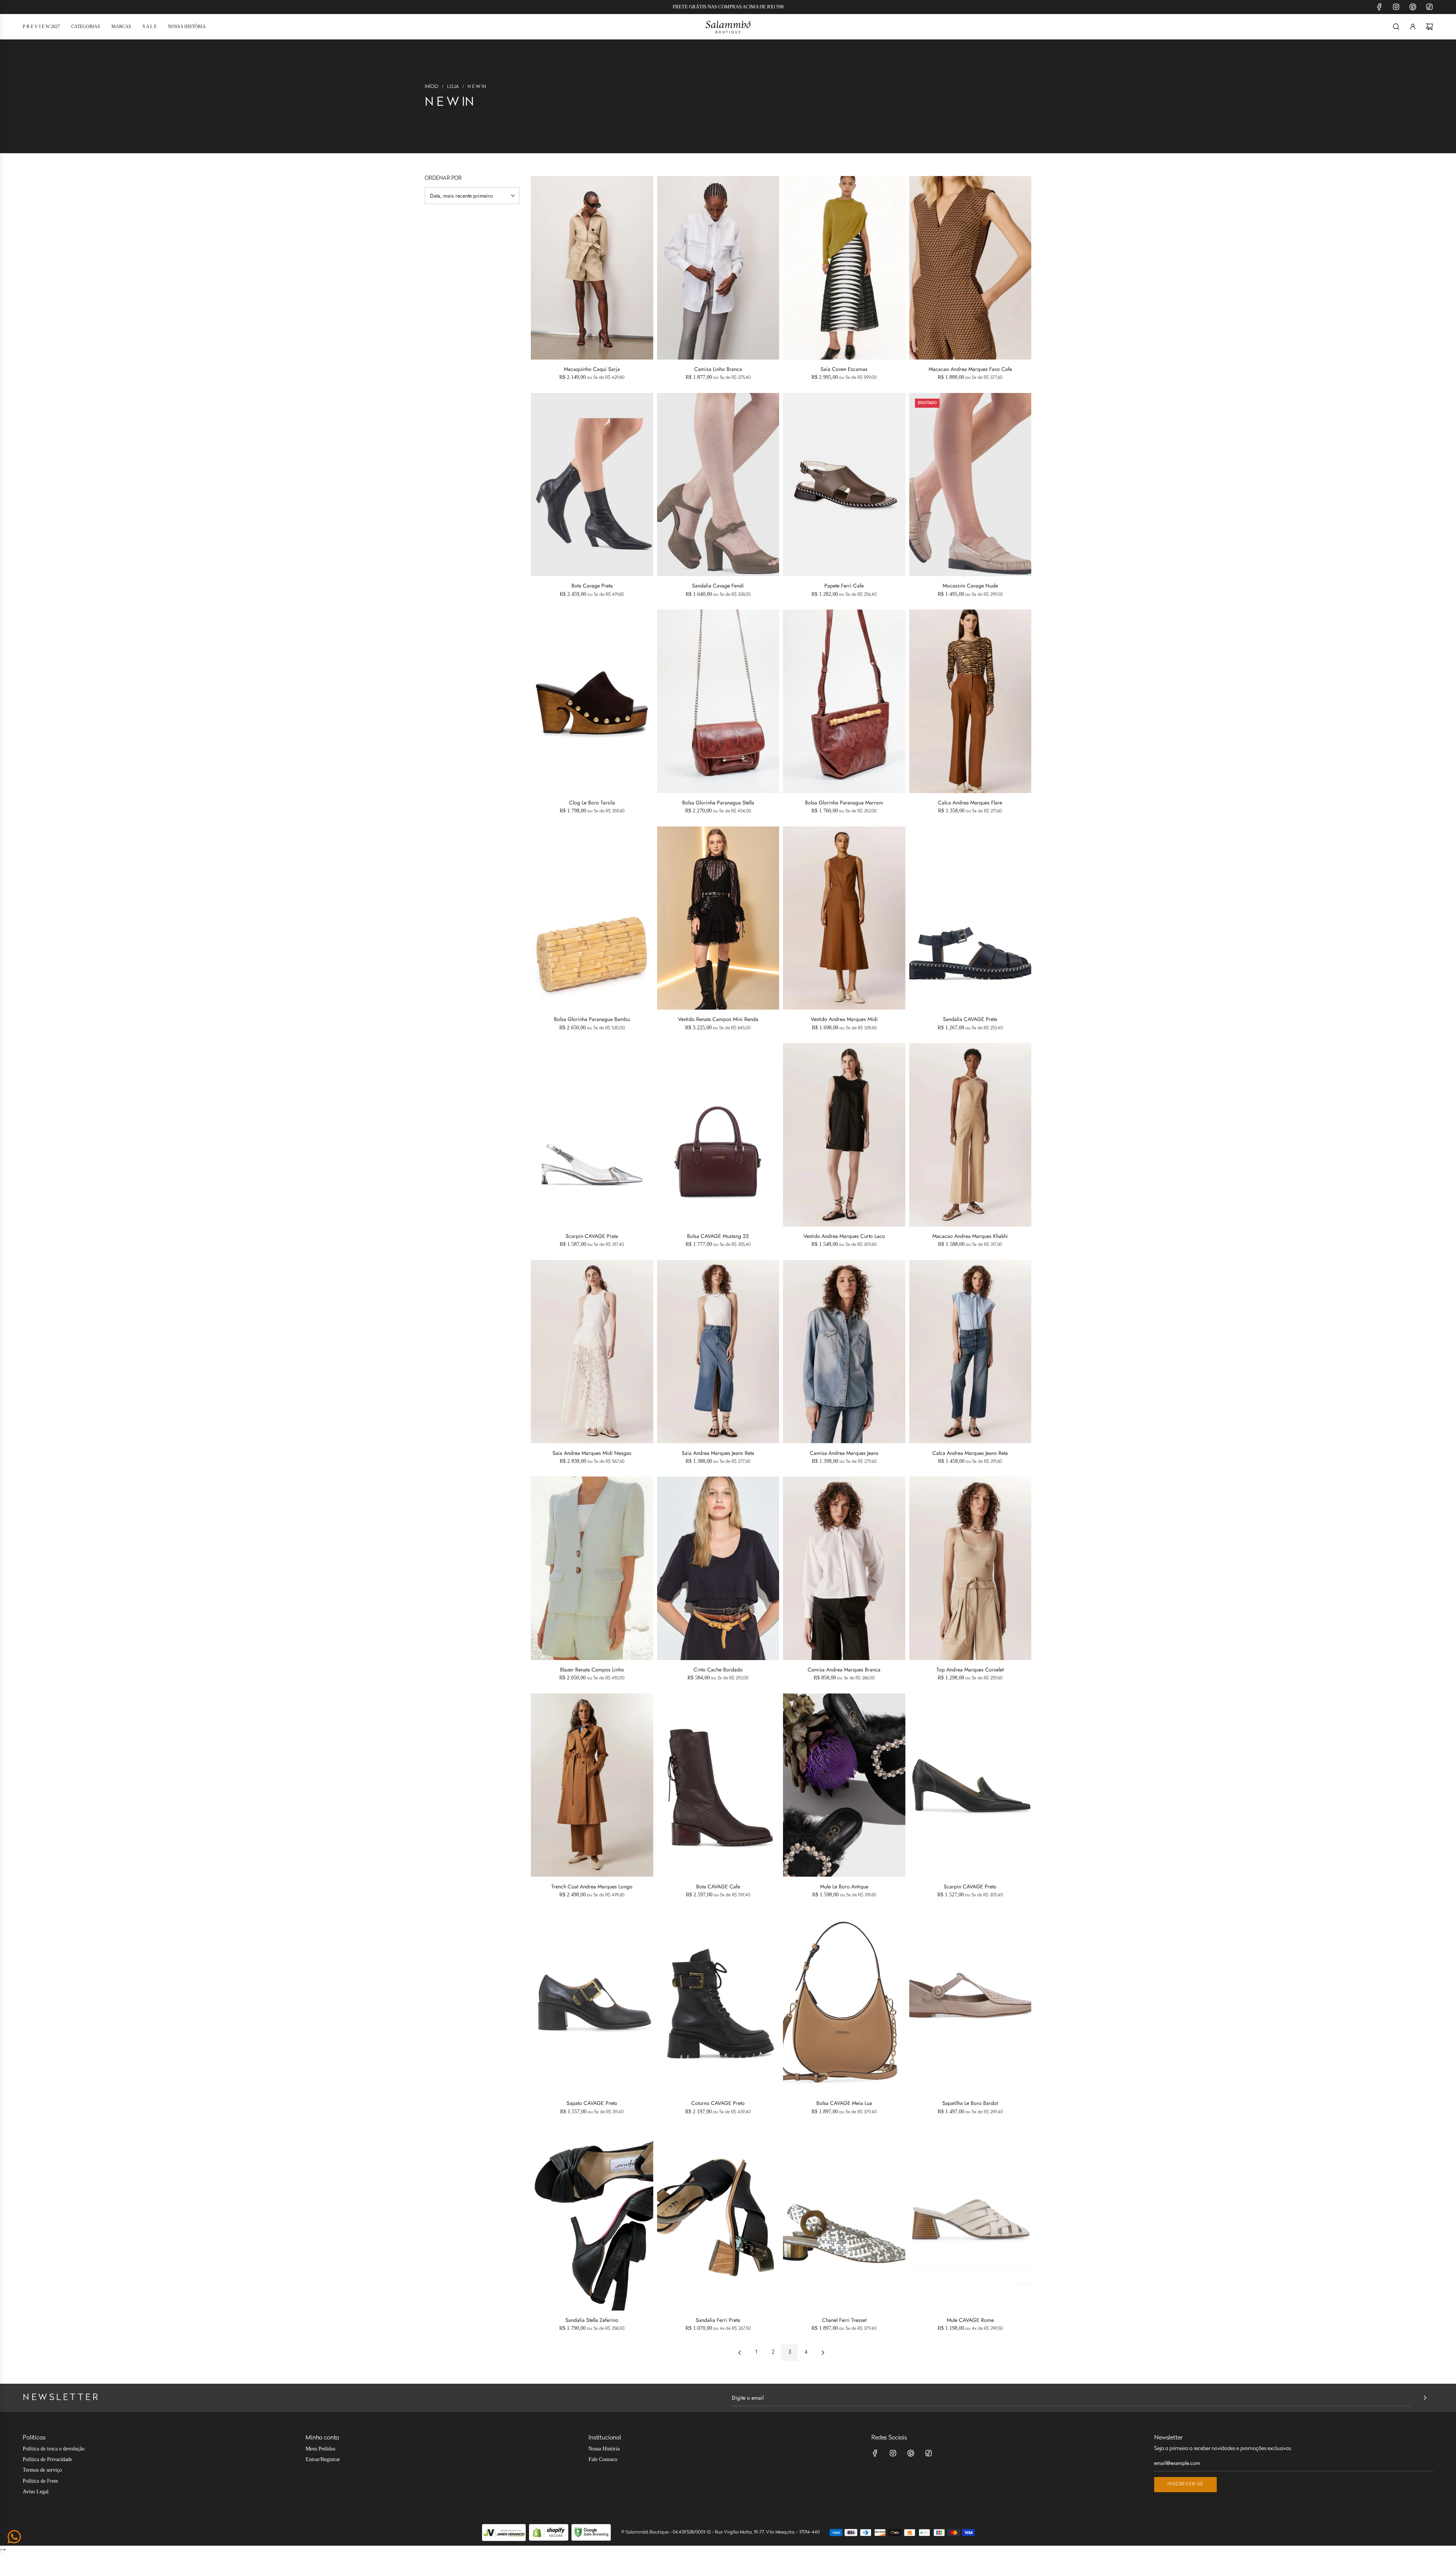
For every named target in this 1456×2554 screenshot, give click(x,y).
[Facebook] (1379, 7)
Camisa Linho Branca (718, 369)
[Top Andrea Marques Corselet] (970, 1568)
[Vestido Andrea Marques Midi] (844, 918)
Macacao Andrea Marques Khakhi (970, 1236)
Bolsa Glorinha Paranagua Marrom (844, 803)
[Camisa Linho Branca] (718, 268)
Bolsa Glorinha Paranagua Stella (718, 803)
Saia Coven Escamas (844, 369)
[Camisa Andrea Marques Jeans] (844, 1352)
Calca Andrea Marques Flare (970, 803)
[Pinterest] (1413, 7)
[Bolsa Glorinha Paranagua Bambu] (592, 918)
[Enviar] (1425, 2398)
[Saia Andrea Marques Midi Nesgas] (592, 1352)
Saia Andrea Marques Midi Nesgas (592, 1453)
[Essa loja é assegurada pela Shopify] (549, 2533)
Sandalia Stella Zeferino (592, 2320)
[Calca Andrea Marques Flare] (970, 701)
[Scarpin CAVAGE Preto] (970, 1785)
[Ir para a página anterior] (739, 2353)
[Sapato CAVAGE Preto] (592, 2002)
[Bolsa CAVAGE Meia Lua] (844, 2002)
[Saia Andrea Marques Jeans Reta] (718, 1352)
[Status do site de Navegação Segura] (591, 2533)
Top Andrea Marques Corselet (970, 1670)
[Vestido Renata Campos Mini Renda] (718, 918)
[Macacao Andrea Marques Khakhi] (970, 1135)
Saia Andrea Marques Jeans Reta (718, 1453)
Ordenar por (443, 179)
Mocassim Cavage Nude (970, 586)
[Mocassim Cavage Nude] (970, 485)
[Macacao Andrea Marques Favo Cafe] (970, 268)
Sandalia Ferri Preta (718, 2320)
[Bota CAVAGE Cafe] (718, 1785)
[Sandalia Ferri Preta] (718, 2219)
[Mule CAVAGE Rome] (970, 2219)
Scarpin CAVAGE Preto (970, 1886)
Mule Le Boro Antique (844, 1886)
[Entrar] (1413, 27)
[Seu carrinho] (1429, 27)
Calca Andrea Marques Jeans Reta (970, 1453)
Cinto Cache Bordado (718, 1670)
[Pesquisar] (1396, 27)
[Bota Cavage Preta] (592, 485)
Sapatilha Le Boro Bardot (970, 2103)
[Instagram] (1396, 7)
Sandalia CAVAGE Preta (970, 1019)
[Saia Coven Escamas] (844, 268)
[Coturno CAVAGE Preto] (718, 2002)
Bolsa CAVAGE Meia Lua (844, 2103)
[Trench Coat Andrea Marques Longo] (592, 1785)
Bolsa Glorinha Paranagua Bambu (592, 1019)
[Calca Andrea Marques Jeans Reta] (970, 1352)
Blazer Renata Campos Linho (592, 1670)
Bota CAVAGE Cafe (718, 1886)
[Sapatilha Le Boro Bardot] (970, 2002)
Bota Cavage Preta (592, 586)
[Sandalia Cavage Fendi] (718, 485)
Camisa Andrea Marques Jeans (844, 1453)
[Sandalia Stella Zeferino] (592, 2219)
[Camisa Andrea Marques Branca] (844, 1568)
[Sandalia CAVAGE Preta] (970, 918)
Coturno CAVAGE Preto (718, 2103)
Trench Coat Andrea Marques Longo (592, 1886)
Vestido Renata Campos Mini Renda (718, 1019)
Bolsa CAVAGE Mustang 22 (718, 1236)
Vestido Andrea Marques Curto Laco (844, 1236)
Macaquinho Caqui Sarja (592, 369)
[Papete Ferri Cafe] (844, 485)
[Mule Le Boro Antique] (844, 1785)
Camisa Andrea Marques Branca (844, 1670)
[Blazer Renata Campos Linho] (592, 1568)
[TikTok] (1429, 7)
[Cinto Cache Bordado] (718, 1568)
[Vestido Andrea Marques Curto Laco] (844, 1135)
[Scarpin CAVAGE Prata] (592, 1135)
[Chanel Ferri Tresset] (844, 2219)
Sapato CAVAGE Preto (592, 2103)
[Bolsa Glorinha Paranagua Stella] (718, 701)
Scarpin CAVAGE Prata (592, 1236)
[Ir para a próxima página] (823, 2353)
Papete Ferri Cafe (844, 586)
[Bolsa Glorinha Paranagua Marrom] (844, 701)
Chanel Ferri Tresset (844, 2320)
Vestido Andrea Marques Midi (844, 1019)
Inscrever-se (1185, 2484)
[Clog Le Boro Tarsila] (592, 701)
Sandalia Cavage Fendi (718, 586)
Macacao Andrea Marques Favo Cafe (970, 369)
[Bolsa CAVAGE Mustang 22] (718, 1135)
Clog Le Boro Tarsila (592, 803)
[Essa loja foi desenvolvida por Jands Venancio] (504, 2533)
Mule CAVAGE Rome (970, 2320)
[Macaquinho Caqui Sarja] (592, 268)
